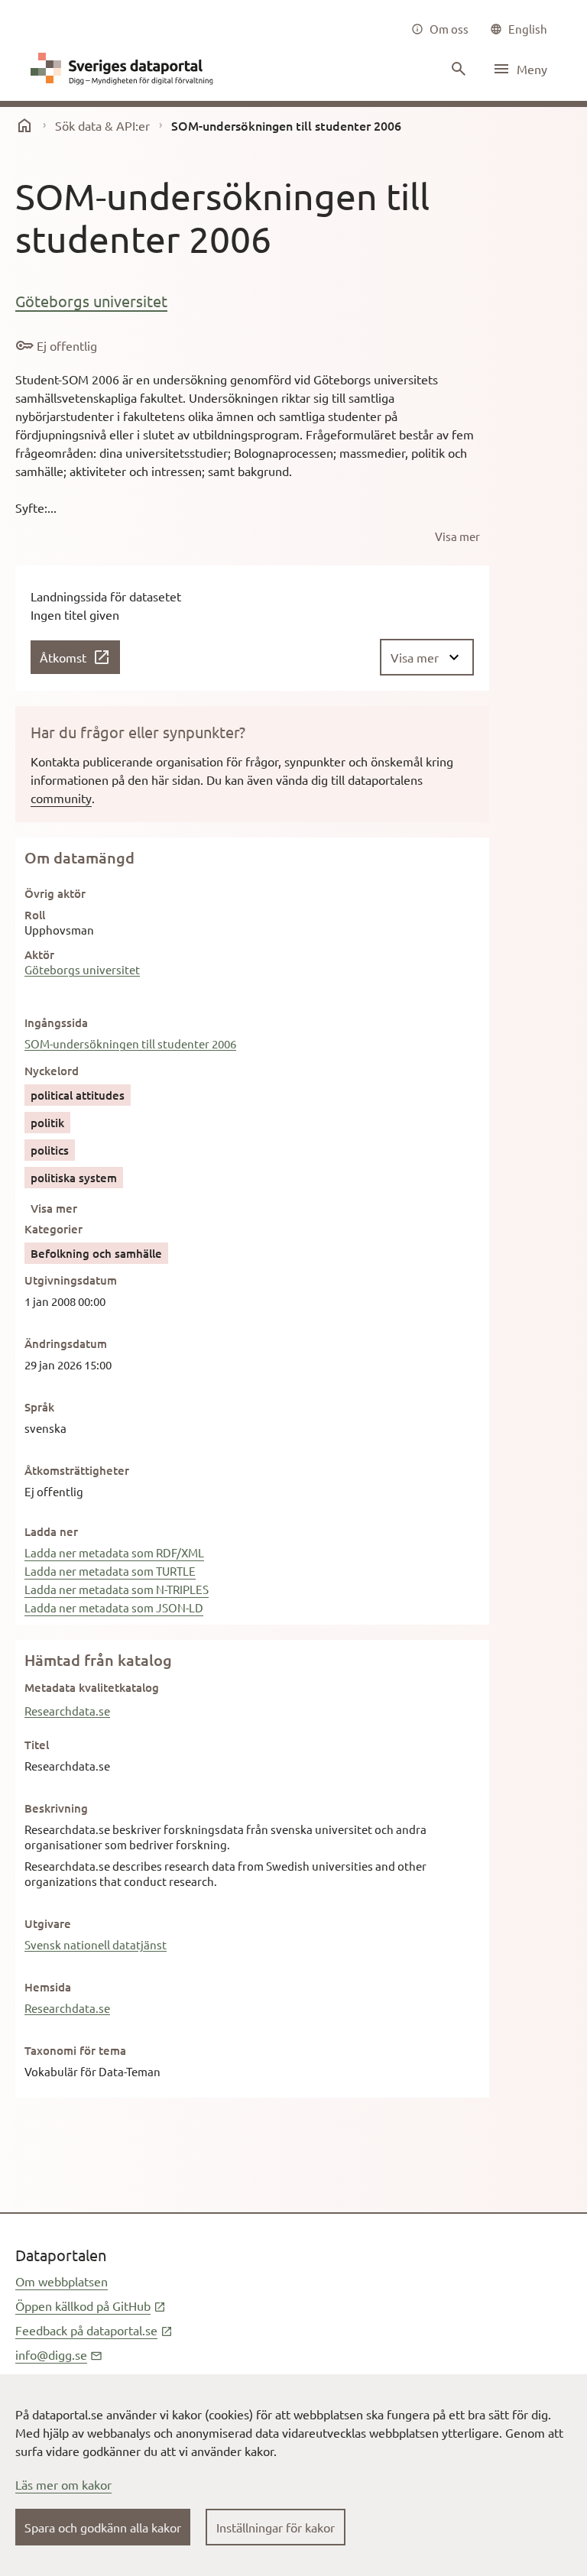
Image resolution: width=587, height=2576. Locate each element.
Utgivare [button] (48, 1923)
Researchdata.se (67, 1711)
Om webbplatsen (62, 2281)
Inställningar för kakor (276, 2527)
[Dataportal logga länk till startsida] (125, 69)
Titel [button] (37, 1745)
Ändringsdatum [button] (66, 1343)
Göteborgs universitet (91, 301)
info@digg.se (59, 2354)
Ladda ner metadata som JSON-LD (114, 1607)
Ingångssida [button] (56, 1022)
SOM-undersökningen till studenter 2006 (130, 1043)
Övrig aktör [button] (55, 893)
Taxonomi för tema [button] (75, 2050)
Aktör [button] (39, 954)
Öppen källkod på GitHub (91, 2305)
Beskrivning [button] (56, 1808)
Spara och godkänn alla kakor (103, 2527)
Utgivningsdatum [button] (71, 1280)
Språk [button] (39, 1407)
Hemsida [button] (48, 1987)
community (61, 798)
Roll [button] (35, 915)
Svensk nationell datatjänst (96, 1944)
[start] (24, 125)
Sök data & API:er (102, 125)
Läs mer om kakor (63, 2484)
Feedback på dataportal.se (94, 2330)
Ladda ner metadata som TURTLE (110, 1571)
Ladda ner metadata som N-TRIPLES (117, 1589)
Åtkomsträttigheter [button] (77, 1470)
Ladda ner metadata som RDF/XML (114, 1552)
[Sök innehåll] (457, 69)
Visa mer (54, 1208)
